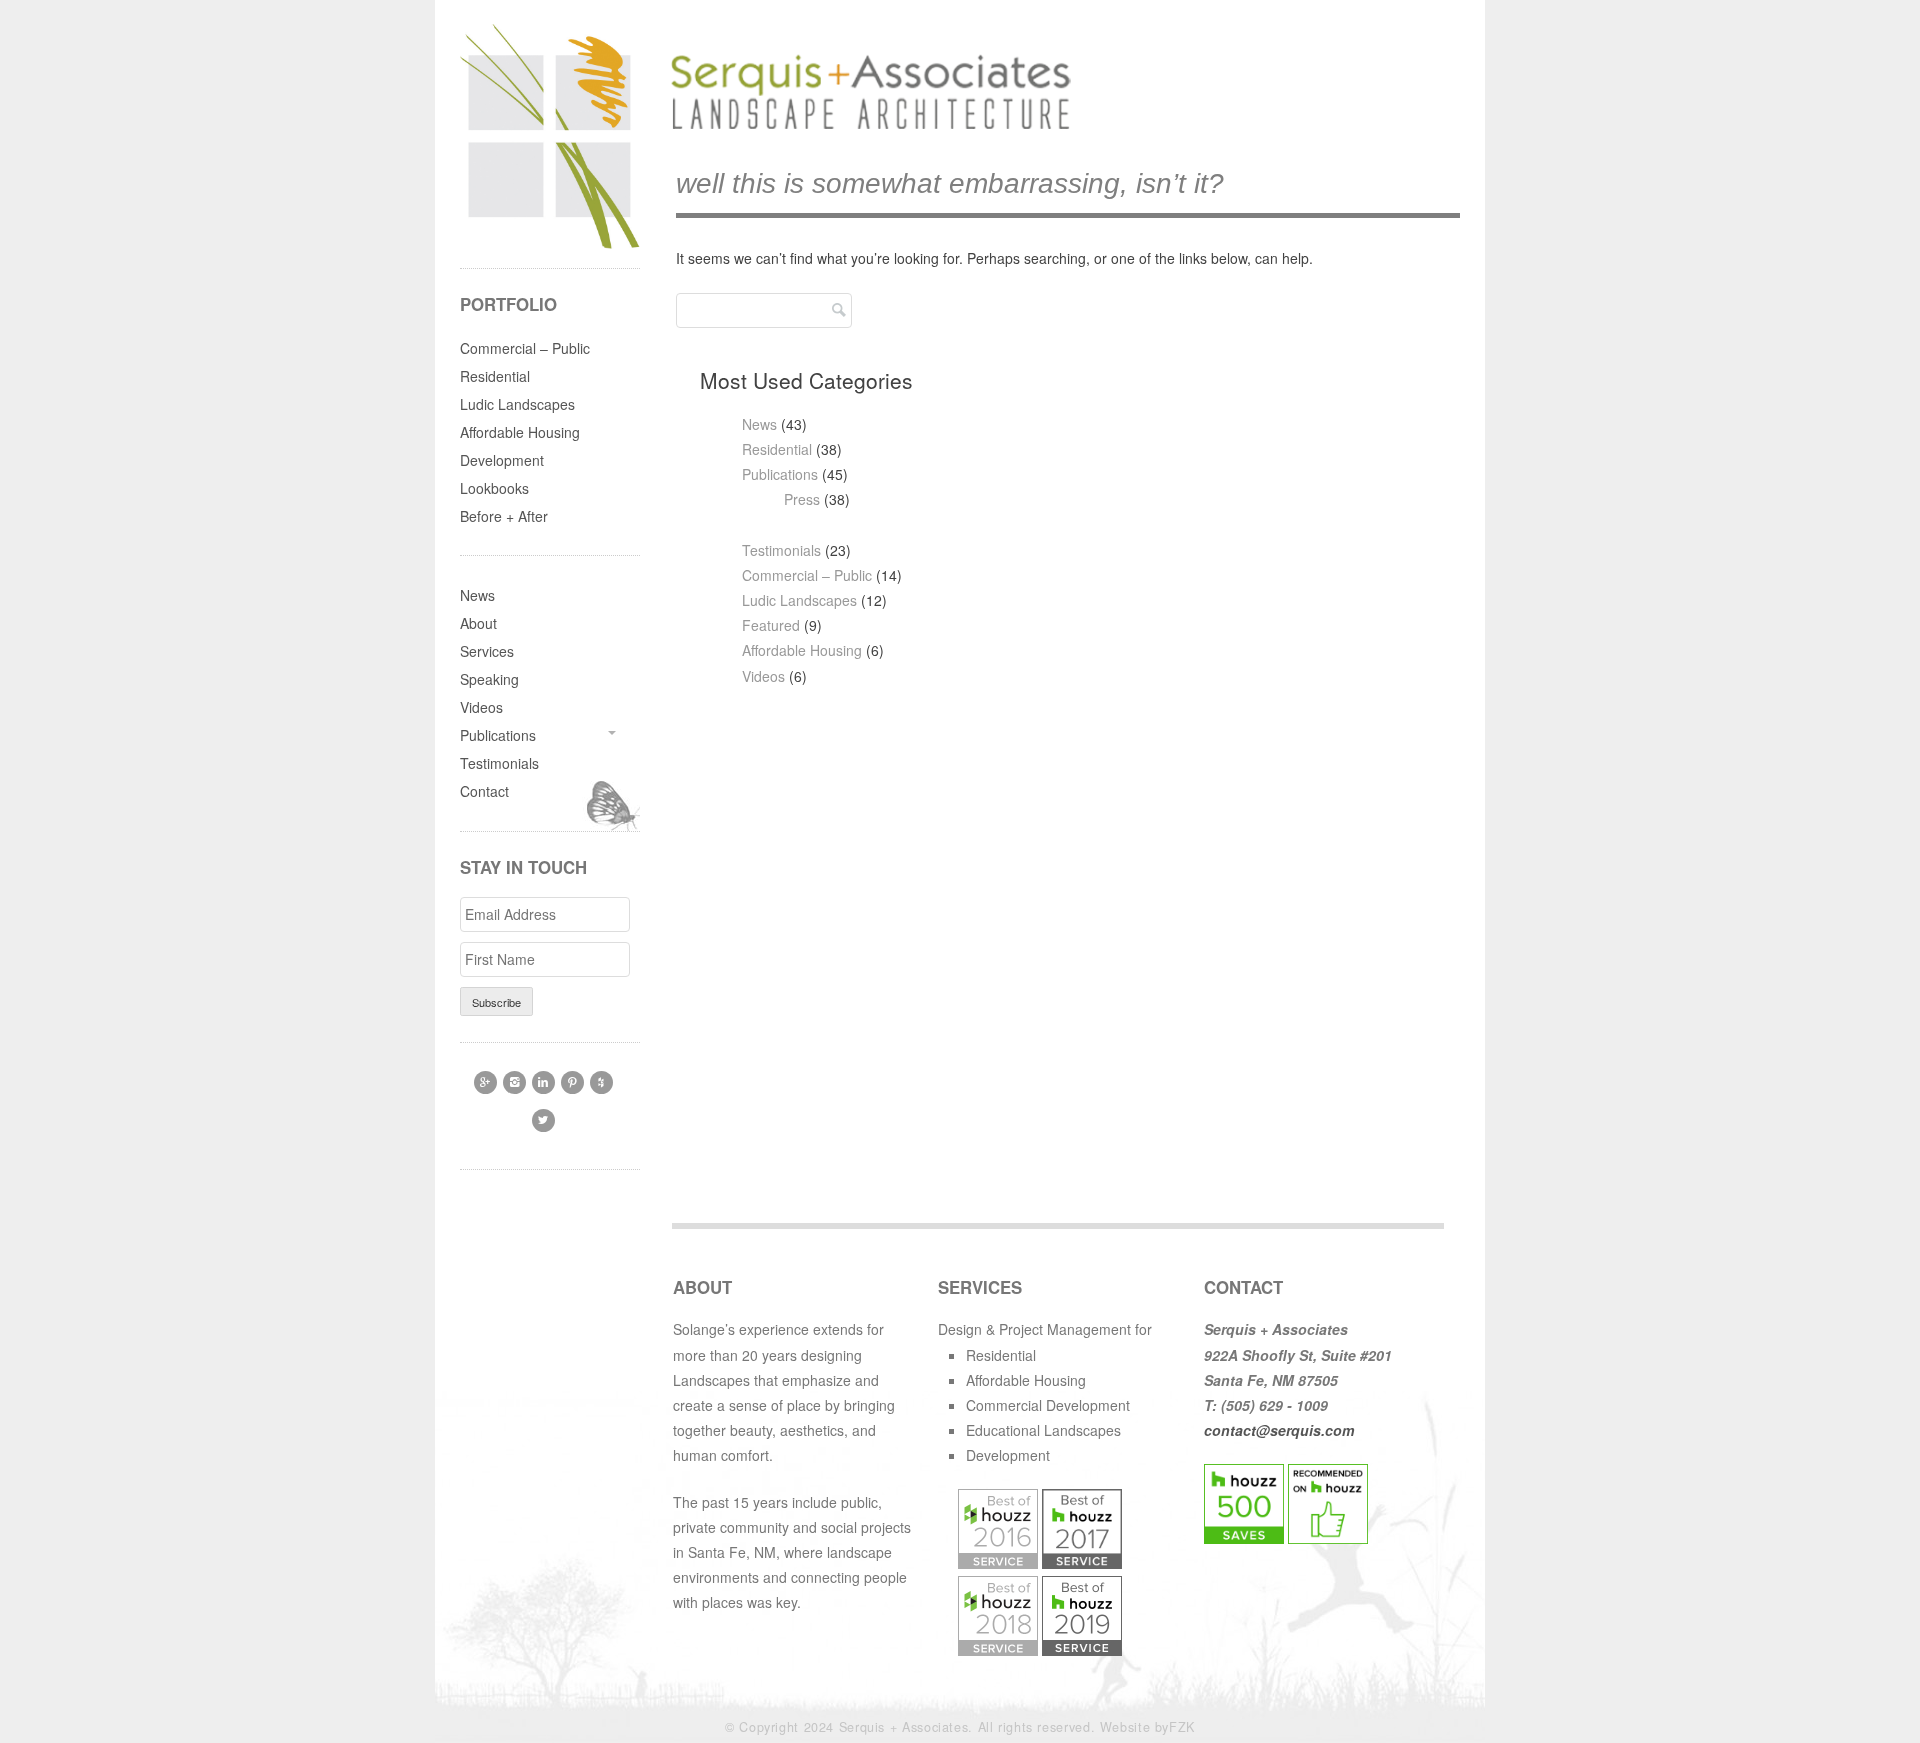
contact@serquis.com (1279, 1430)
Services (487, 651)
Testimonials (781, 550)
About (478, 623)
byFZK (1175, 1727)
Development (502, 460)
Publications (780, 474)
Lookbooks (494, 488)
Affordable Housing (802, 650)
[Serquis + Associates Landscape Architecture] (865, 130)
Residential (777, 449)
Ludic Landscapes (799, 600)
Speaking (489, 679)
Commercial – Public (807, 575)
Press (802, 499)
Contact (484, 791)
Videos (763, 676)
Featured (771, 625)
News (759, 424)
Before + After (504, 516)
